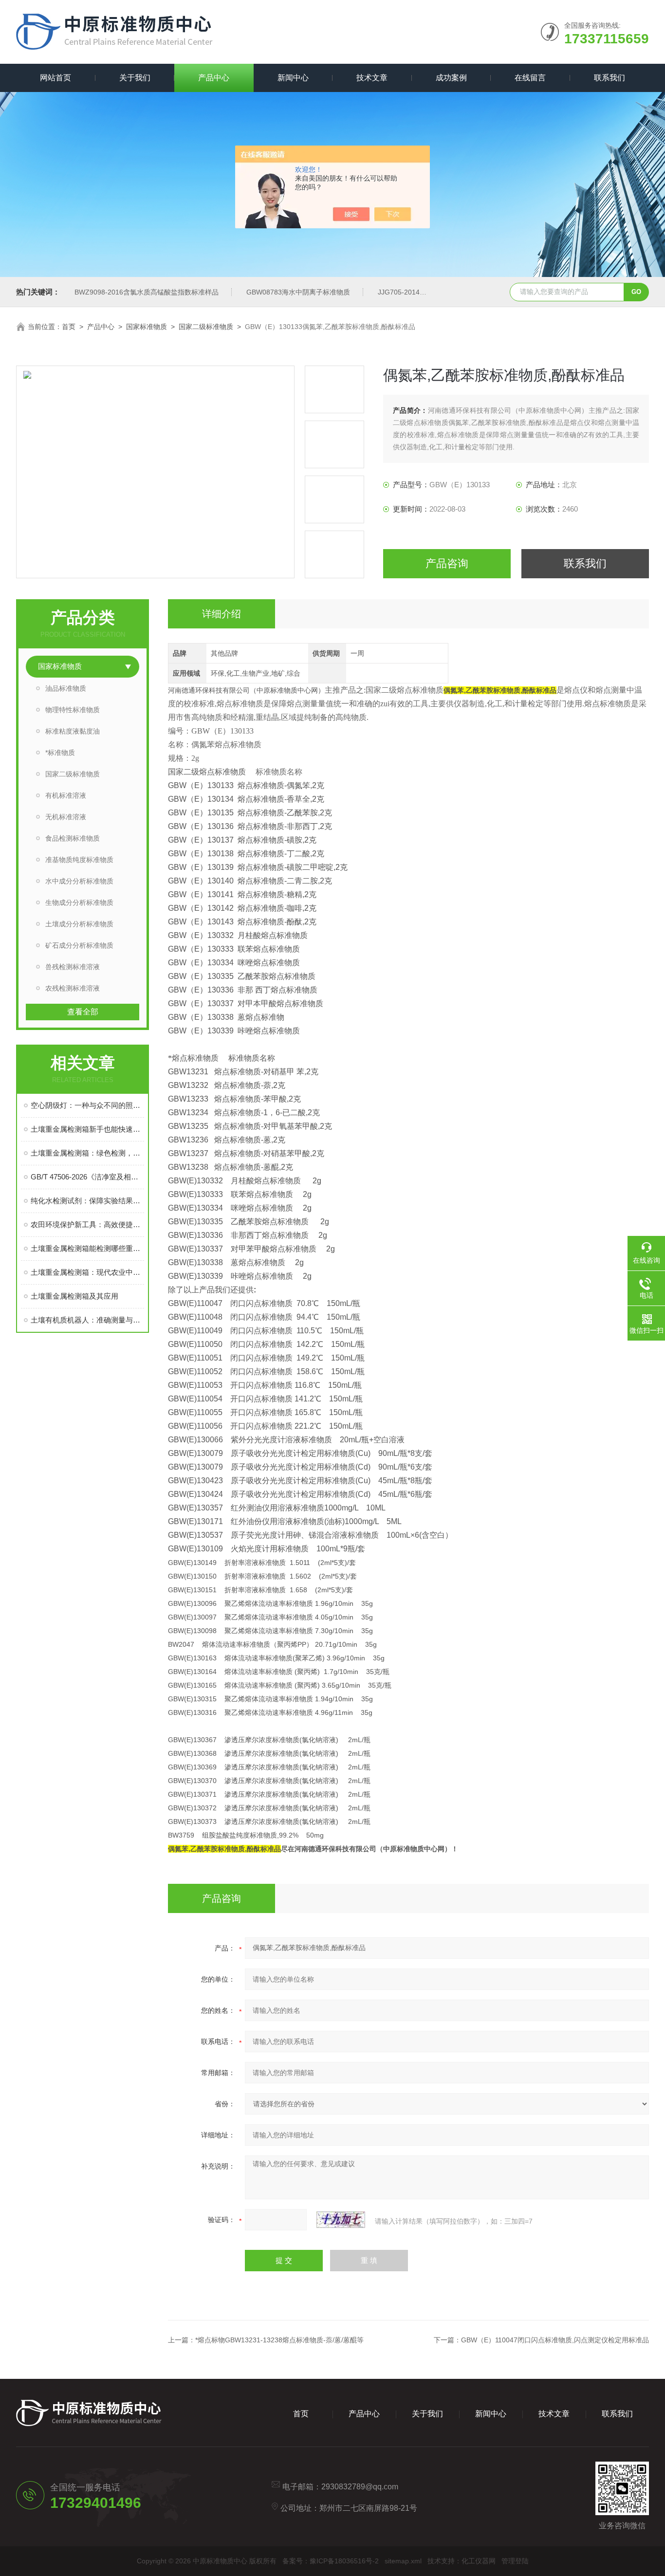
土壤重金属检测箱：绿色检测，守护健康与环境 (87, 1153)
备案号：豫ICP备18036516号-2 (331, 2561)
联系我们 (610, 78)
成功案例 (451, 78)
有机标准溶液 (66, 795)
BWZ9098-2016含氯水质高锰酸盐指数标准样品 (147, 292)
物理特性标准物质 (73, 710)
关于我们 (135, 78)
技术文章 (372, 78)
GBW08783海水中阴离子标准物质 (298, 292)
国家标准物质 (147, 327)
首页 (69, 327)
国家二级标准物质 (206, 327)
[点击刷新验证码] (341, 2220)
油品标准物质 (66, 688)
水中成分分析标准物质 (79, 881)
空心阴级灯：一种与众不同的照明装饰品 (87, 1105)
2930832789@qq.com (360, 2487)
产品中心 (214, 78)
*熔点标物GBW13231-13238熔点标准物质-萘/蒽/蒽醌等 (279, 2340)
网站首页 (55, 78)
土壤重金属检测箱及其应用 (74, 1296)
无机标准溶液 (66, 817)
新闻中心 (293, 78)
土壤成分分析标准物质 (79, 924)
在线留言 (530, 78)
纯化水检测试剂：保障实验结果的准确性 (87, 1201)
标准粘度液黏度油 (73, 731)
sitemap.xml (403, 2561)
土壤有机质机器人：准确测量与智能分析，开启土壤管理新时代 (87, 1320)
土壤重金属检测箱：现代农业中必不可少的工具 (87, 1272)
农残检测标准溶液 (73, 988)
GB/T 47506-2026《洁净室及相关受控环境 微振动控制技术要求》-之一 (87, 1177)
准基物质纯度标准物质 (79, 860)
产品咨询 (447, 563)
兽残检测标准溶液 (73, 967)
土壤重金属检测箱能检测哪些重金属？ (87, 1248)
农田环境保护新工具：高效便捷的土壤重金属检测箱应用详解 (87, 1224)
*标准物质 (60, 753)
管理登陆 (515, 2561)
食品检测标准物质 (73, 838)
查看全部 (83, 1012)
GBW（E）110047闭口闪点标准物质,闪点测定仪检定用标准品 (555, 2340)
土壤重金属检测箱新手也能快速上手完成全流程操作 (87, 1129)
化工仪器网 (479, 2561)
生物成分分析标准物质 (79, 902)
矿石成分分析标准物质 (79, 945)
